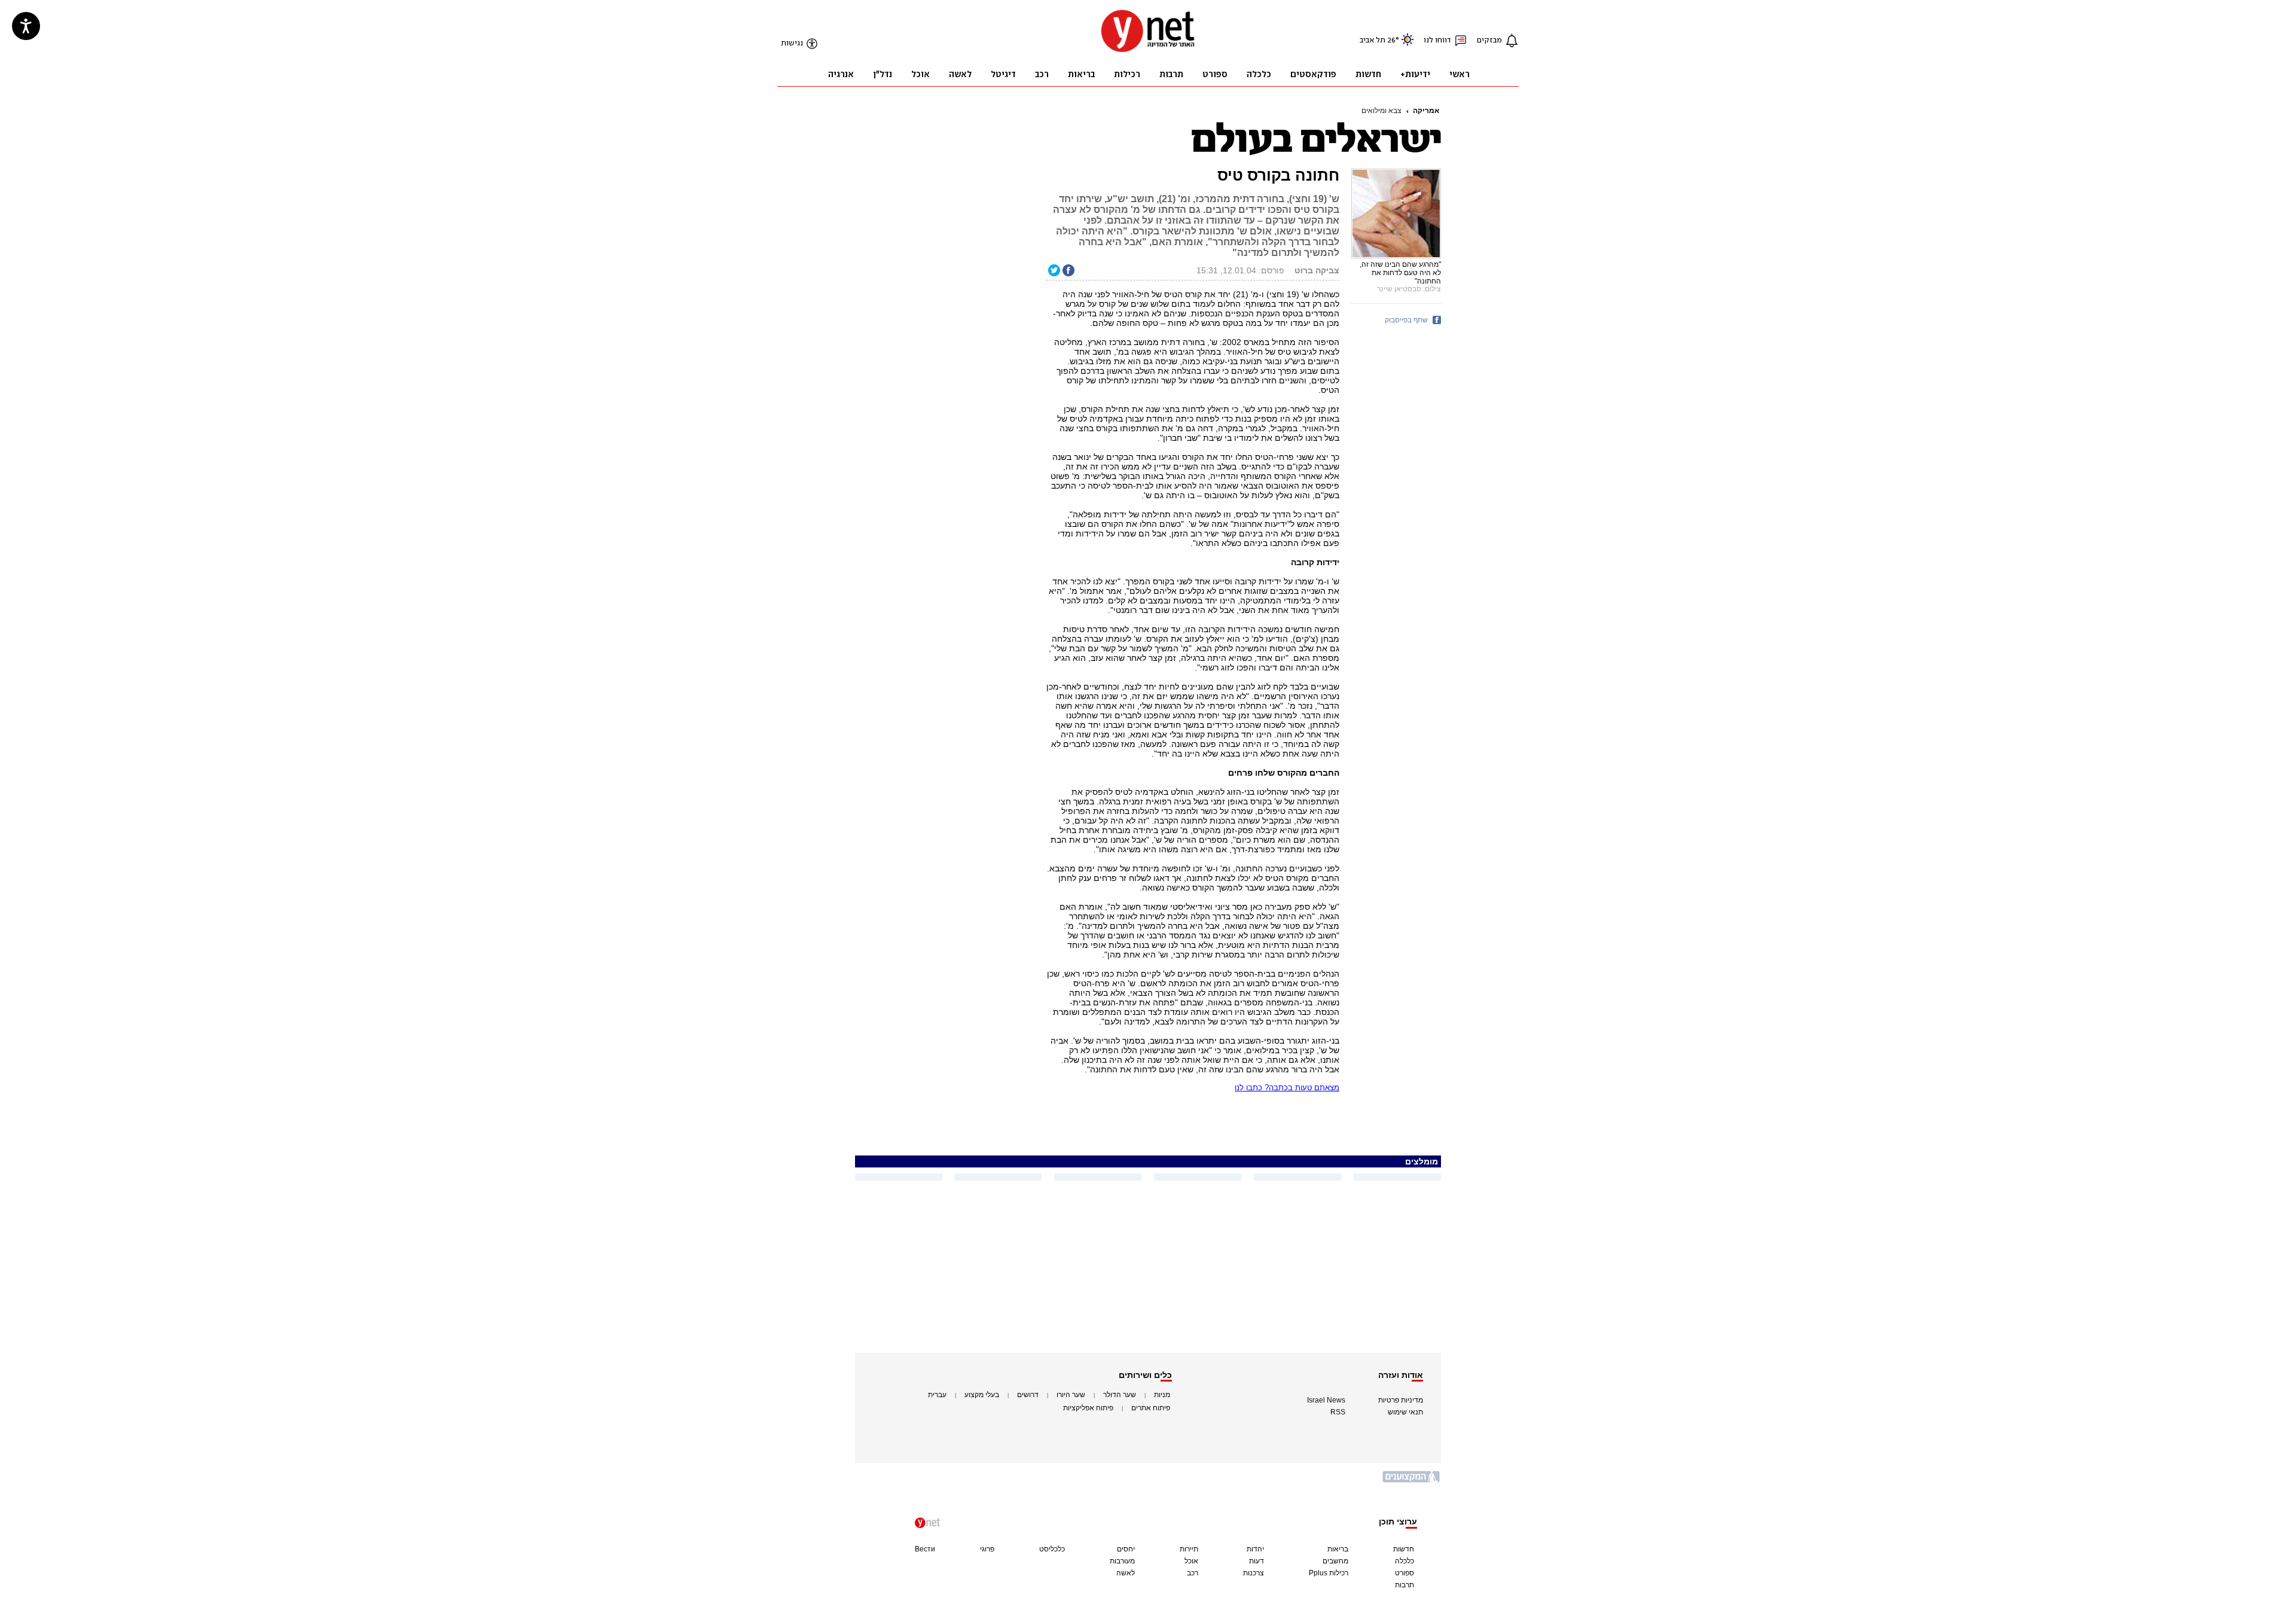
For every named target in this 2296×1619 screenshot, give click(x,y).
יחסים (1126, 1549)
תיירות (1189, 1549)
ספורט (1405, 1573)
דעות (1257, 1561)
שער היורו (1071, 1395)
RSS (1338, 1412)
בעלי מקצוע (982, 1395)
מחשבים (1335, 1561)
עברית (937, 1395)
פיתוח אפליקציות (1088, 1408)
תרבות (1405, 1585)
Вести (925, 1549)
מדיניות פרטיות (1401, 1400)
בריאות (1338, 1549)
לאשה (1126, 1573)
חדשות (1404, 1549)
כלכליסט (1052, 1549)
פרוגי (987, 1549)
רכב (1193, 1573)
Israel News (1326, 1400)
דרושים (1028, 1395)
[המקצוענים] (1412, 1481)
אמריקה (1426, 111)
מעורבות (1122, 1561)
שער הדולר (1120, 1395)
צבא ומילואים (1381, 111)
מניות (1162, 1395)
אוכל (1191, 1561)
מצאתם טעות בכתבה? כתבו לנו (1287, 1088)
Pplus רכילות (1329, 1573)
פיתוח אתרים (1151, 1408)
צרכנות (1254, 1573)
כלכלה (1405, 1561)
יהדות (1255, 1549)
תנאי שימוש (1405, 1412)
